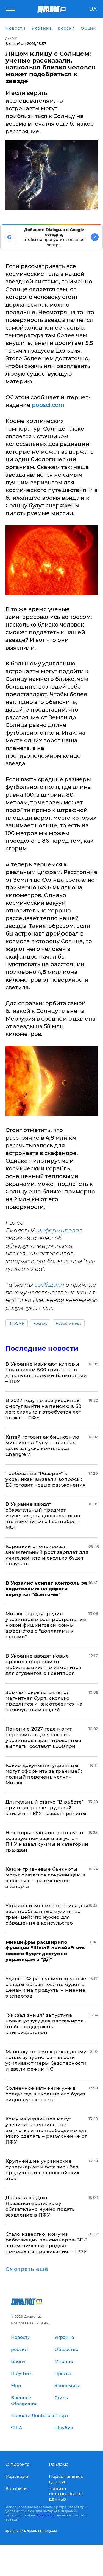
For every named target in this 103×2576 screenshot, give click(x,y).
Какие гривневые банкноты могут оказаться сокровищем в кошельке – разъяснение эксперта (45, 1878)
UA (93, 9)
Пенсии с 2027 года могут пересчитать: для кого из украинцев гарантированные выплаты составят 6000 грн (44, 1738)
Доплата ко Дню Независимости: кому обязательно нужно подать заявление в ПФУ (40, 2206)
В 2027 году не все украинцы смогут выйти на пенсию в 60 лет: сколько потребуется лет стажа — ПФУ (43, 1409)
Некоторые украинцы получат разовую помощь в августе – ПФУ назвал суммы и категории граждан (47, 1841)
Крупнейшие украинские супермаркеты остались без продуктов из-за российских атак (42, 2170)
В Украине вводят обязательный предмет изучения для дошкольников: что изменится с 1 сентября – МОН (43, 1516)
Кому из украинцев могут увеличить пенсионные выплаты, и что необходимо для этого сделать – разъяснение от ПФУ (47, 2130)
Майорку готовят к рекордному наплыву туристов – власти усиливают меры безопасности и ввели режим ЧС (46, 2060)
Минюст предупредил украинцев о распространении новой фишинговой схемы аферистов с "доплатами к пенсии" (46, 1625)
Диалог (11, 38)
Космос (40, 1323)
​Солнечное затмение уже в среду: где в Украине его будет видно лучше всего (45, 2094)
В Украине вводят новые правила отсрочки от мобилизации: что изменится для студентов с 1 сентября (43, 1665)
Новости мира (69, 1323)
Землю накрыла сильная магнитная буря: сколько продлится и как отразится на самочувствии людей (44, 1701)
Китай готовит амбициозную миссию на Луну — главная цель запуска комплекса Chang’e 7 (42, 1446)
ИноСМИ (17, 1323)
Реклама (59, 2464)
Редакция (17, 2477)
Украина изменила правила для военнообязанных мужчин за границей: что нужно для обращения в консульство (47, 1914)
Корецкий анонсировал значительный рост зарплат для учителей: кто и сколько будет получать (47, 1555)
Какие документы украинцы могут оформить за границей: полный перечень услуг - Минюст (44, 1774)
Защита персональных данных (66, 2494)
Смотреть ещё (27, 2269)
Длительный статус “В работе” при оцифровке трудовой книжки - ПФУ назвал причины (46, 1808)
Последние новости (42, 1348)
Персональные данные (66, 2479)
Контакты (16, 2489)
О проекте (18, 2464)
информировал (60, 1231)
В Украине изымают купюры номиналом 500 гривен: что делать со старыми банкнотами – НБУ (46, 1373)
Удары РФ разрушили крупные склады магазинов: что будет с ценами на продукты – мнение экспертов (46, 1987)
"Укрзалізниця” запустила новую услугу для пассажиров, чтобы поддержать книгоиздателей (45, 2024)
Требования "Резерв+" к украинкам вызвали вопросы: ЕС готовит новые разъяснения (46, 1479)
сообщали (49, 1285)
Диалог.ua (46, 2515)
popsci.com (48, 405)
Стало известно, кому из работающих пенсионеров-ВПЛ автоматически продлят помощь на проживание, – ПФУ (47, 2243)
